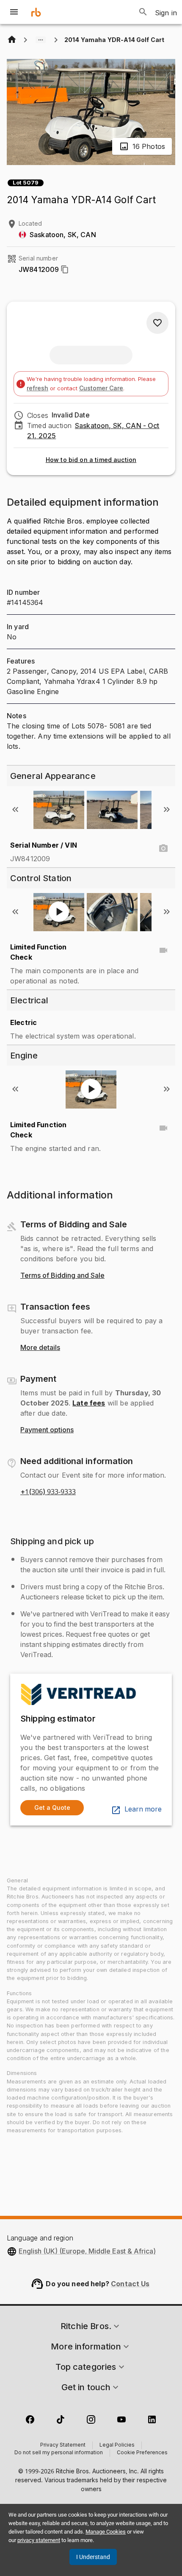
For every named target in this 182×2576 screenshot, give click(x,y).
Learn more (143, 1809)
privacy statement (39, 2540)
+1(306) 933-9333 (48, 1492)
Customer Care (101, 388)
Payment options (47, 1430)
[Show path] (41, 40)
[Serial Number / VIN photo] (163, 848)
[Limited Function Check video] (163, 950)
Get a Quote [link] (52, 1807)
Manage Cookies (106, 2532)
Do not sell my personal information (59, 2453)
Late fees (89, 1403)
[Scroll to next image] (167, 809)
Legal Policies (117, 2445)
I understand (93, 2557)
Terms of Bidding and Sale (62, 1276)
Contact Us (130, 2284)
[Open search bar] (143, 12)
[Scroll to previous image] (15, 809)
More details (40, 1348)
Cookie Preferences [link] (142, 2453)
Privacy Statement (63, 2445)
